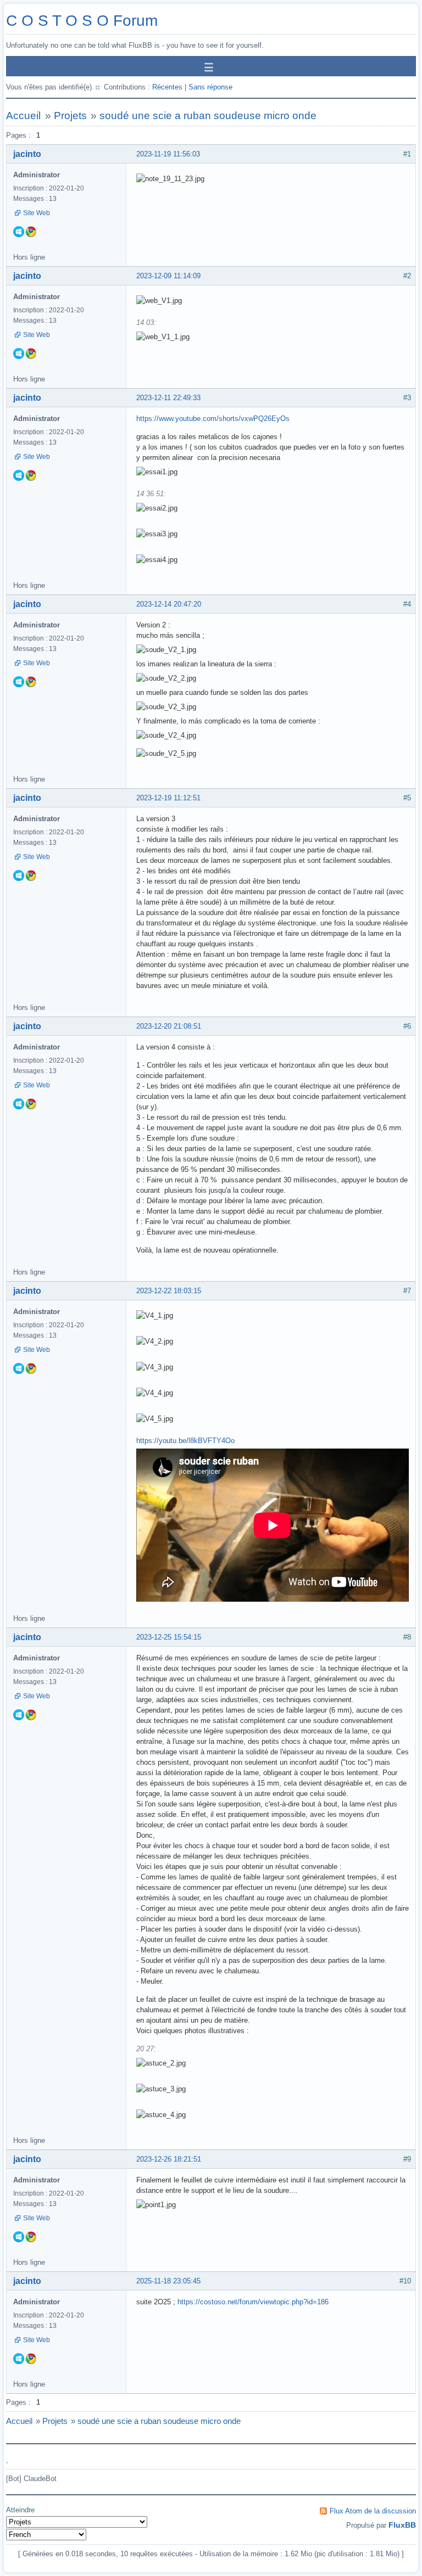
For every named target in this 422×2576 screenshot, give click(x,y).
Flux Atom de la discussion (373, 2511)
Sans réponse (210, 87)
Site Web (37, 213)
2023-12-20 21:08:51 (169, 1026)
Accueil (23, 116)
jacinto (27, 154)
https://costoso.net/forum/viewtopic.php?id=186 (253, 2302)
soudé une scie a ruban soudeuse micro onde (208, 116)
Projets (70, 116)
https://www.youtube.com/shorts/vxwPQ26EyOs (213, 419)
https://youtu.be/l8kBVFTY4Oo (185, 1441)
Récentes (167, 87)
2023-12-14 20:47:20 (169, 604)
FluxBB (402, 2525)
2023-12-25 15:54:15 (169, 1637)
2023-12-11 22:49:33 (168, 398)
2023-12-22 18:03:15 (169, 1291)
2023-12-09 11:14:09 (168, 276)
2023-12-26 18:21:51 (169, 2159)
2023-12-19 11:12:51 (168, 798)
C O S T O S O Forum (82, 21)
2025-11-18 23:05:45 (168, 2281)
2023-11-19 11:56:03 (168, 154)
